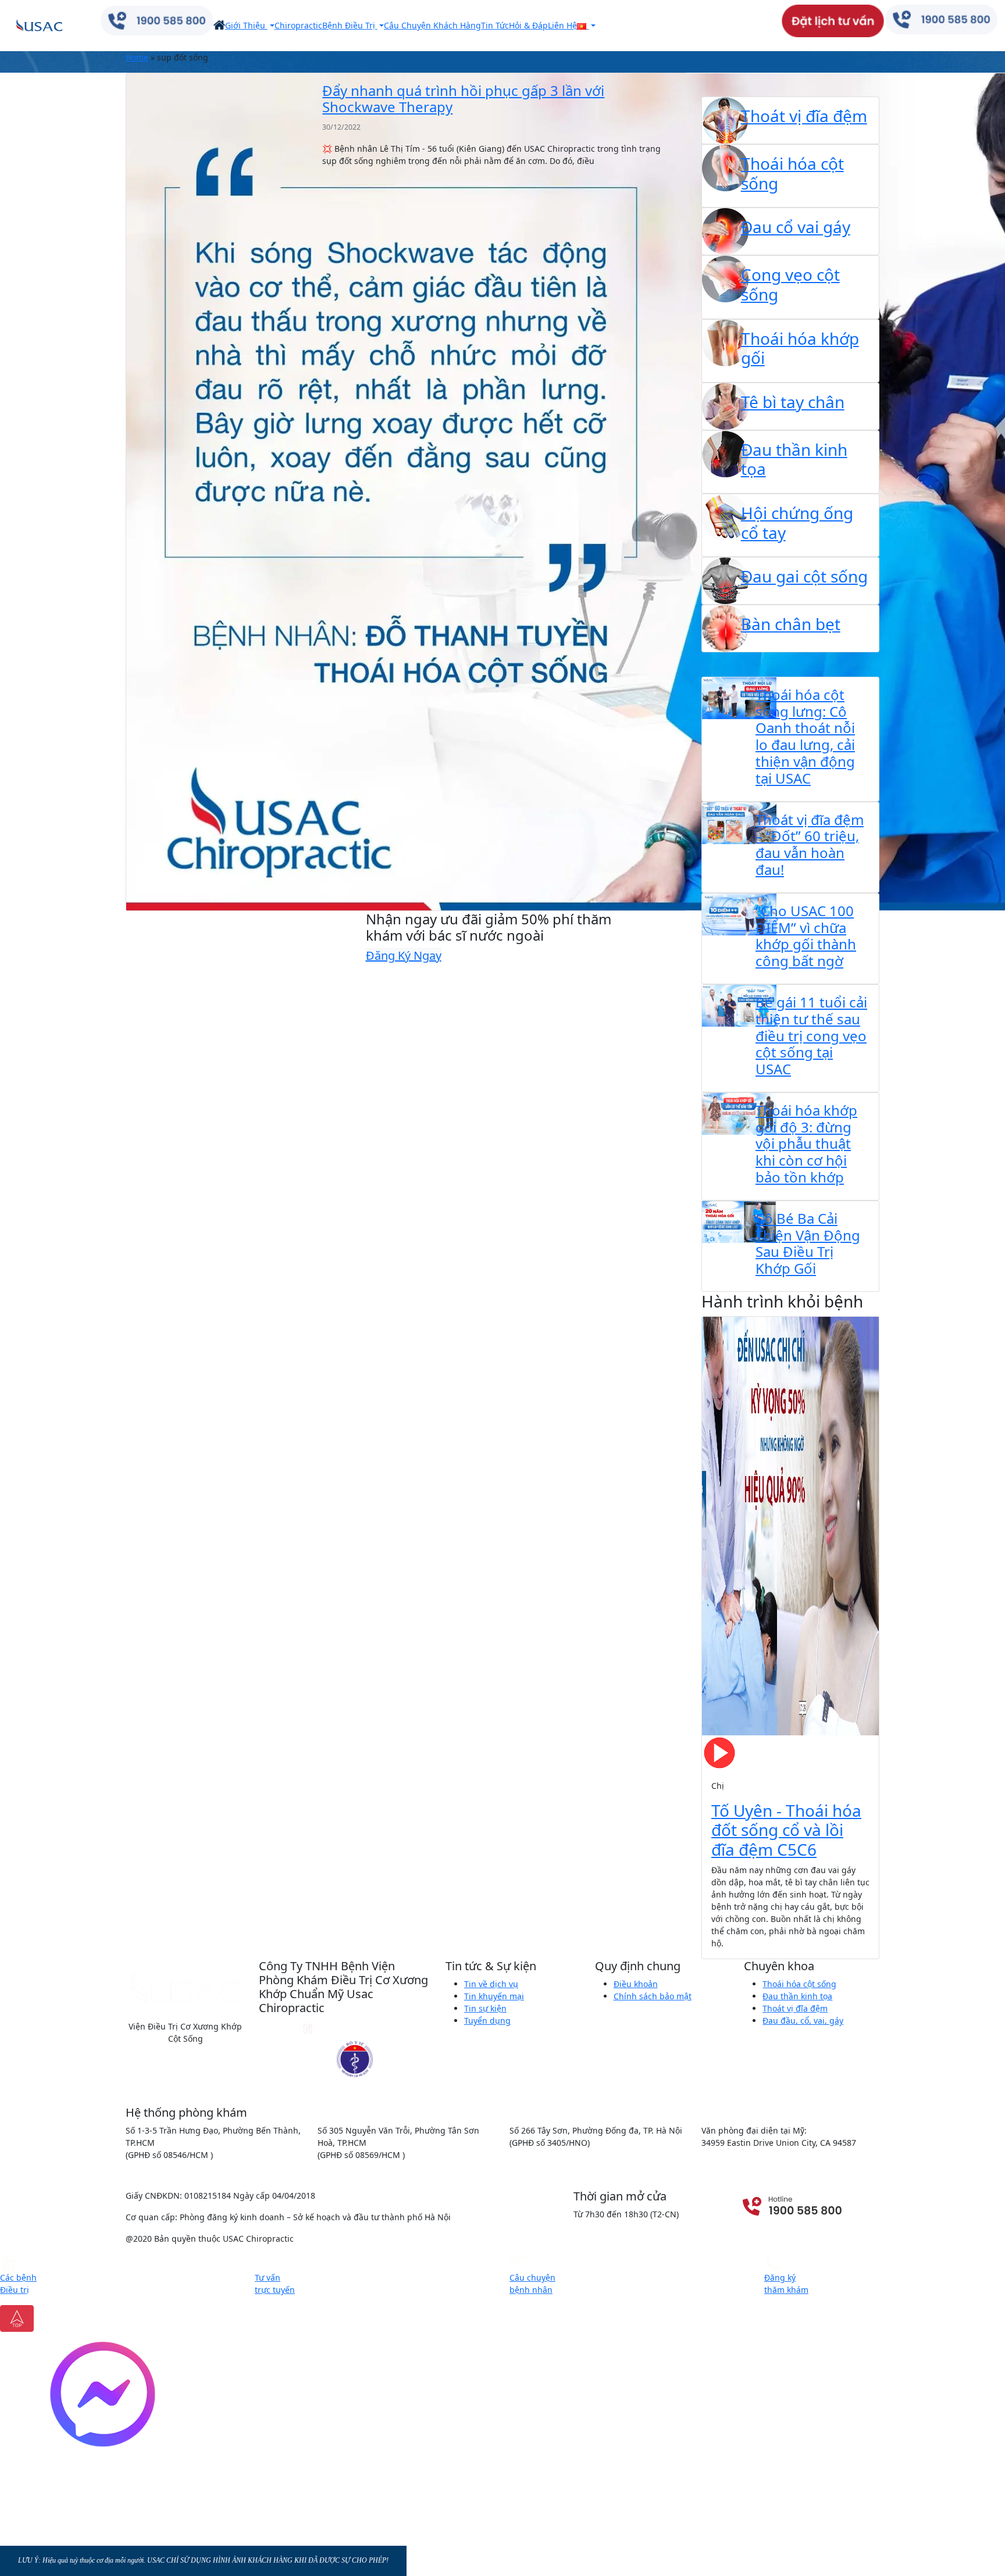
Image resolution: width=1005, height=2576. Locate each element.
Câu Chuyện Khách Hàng (432, 25)
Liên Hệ (562, 25)
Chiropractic (298, 25)
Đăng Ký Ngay (404, 955)
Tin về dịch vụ (491, 1984)
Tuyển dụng (487, 2021)
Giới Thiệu (246, 25)
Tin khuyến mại (494, 1996)
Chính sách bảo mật (653, 1996)
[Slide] (739, 1943)
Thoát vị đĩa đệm (795, 2008)
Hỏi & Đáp (528, 25)
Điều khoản (636, 1984)
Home (137, 57)
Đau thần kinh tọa (797, 1996)
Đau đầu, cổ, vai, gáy (803, 2021)
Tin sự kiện (485, 2008)
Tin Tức (495, 25)
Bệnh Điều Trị (350, 25)
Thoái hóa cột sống (799, 1984)
